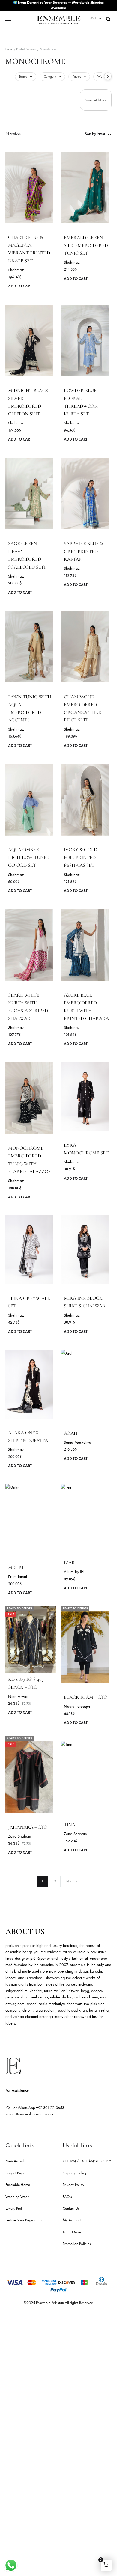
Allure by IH (74, 1572)
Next (69, 1881)
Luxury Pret (14, 2209)
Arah (71, 1433)
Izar (69, 1563)
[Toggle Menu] (8, 19)
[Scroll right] (108, 76)
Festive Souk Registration (24, 2220)
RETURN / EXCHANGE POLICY (87, 2161)
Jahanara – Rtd (28, 1827)
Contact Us (71, 2209)
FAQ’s (67, 2197)
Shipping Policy (75, 2173)
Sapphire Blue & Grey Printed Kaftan (84, 551)
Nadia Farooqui (77, 1706)
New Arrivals (16, 2161)
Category (50, 77)
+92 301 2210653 (50, 2108)
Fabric (77, 77)
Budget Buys (15, 2173)
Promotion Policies (77, 2244)
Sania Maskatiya (78, 1442)
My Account (72, 2220)
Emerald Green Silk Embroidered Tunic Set (86, 245)
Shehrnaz (16, 270)
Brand (23, 77)
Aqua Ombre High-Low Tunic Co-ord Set (28, 857)
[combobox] (98, 134)
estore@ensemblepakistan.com (30, 2114)
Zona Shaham (20, 1836)
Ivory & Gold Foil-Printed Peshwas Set (81, 857)
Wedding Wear (17, 2197)
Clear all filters (96, 100)
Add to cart (20, 286)
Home (9, 49)
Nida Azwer (18, 1697)
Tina (70, 1825)
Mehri (16, 1567)
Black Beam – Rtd (86, 1697)
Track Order (72, 2232)
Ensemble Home (18, 2185)
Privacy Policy (73, 2185)
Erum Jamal (18, 1577)
